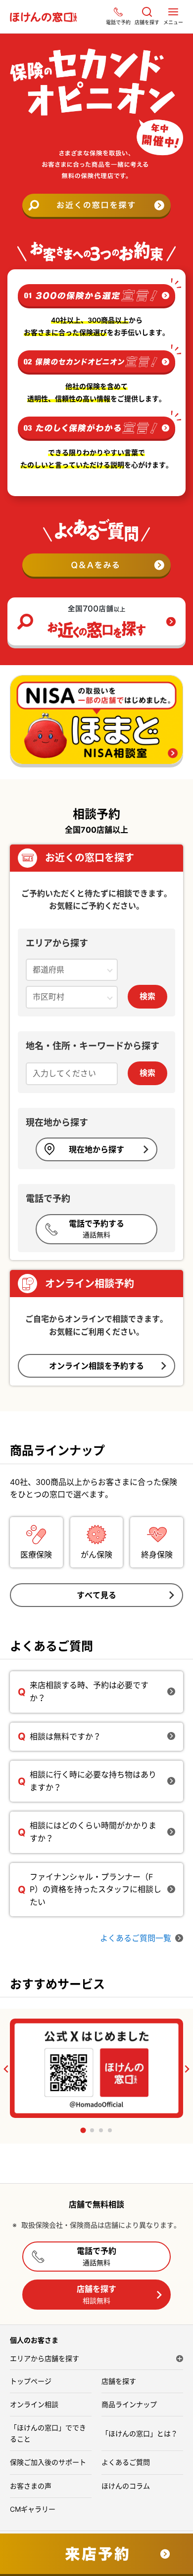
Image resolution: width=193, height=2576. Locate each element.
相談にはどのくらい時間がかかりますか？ (93, 1832)
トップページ (31, 2381)
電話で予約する (96, 1229)
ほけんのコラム (126, 2486)
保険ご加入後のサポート (48, 2462)
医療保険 (36, 1555)
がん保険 (96, 1555)
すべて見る (96, 1595)
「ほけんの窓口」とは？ (140, 2433)
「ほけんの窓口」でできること (48, 2433)
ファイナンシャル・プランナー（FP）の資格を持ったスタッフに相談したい (96, 1889)
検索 (147, 996)
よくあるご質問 (126, 2462)
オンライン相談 (34, 2404)
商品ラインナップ (129, 2404)
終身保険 (157, 1555)
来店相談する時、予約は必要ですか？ (89, 1691)
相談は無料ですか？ (65, 1736)
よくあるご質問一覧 (136, 1938)
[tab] (83, 2131)
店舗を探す (96, 2294)
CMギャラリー (33, 2509)
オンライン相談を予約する (96, 1366)
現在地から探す (96, 1149)
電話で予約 (96, 2256)
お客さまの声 (31, 2486)
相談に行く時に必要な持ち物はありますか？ (93, 1781)
